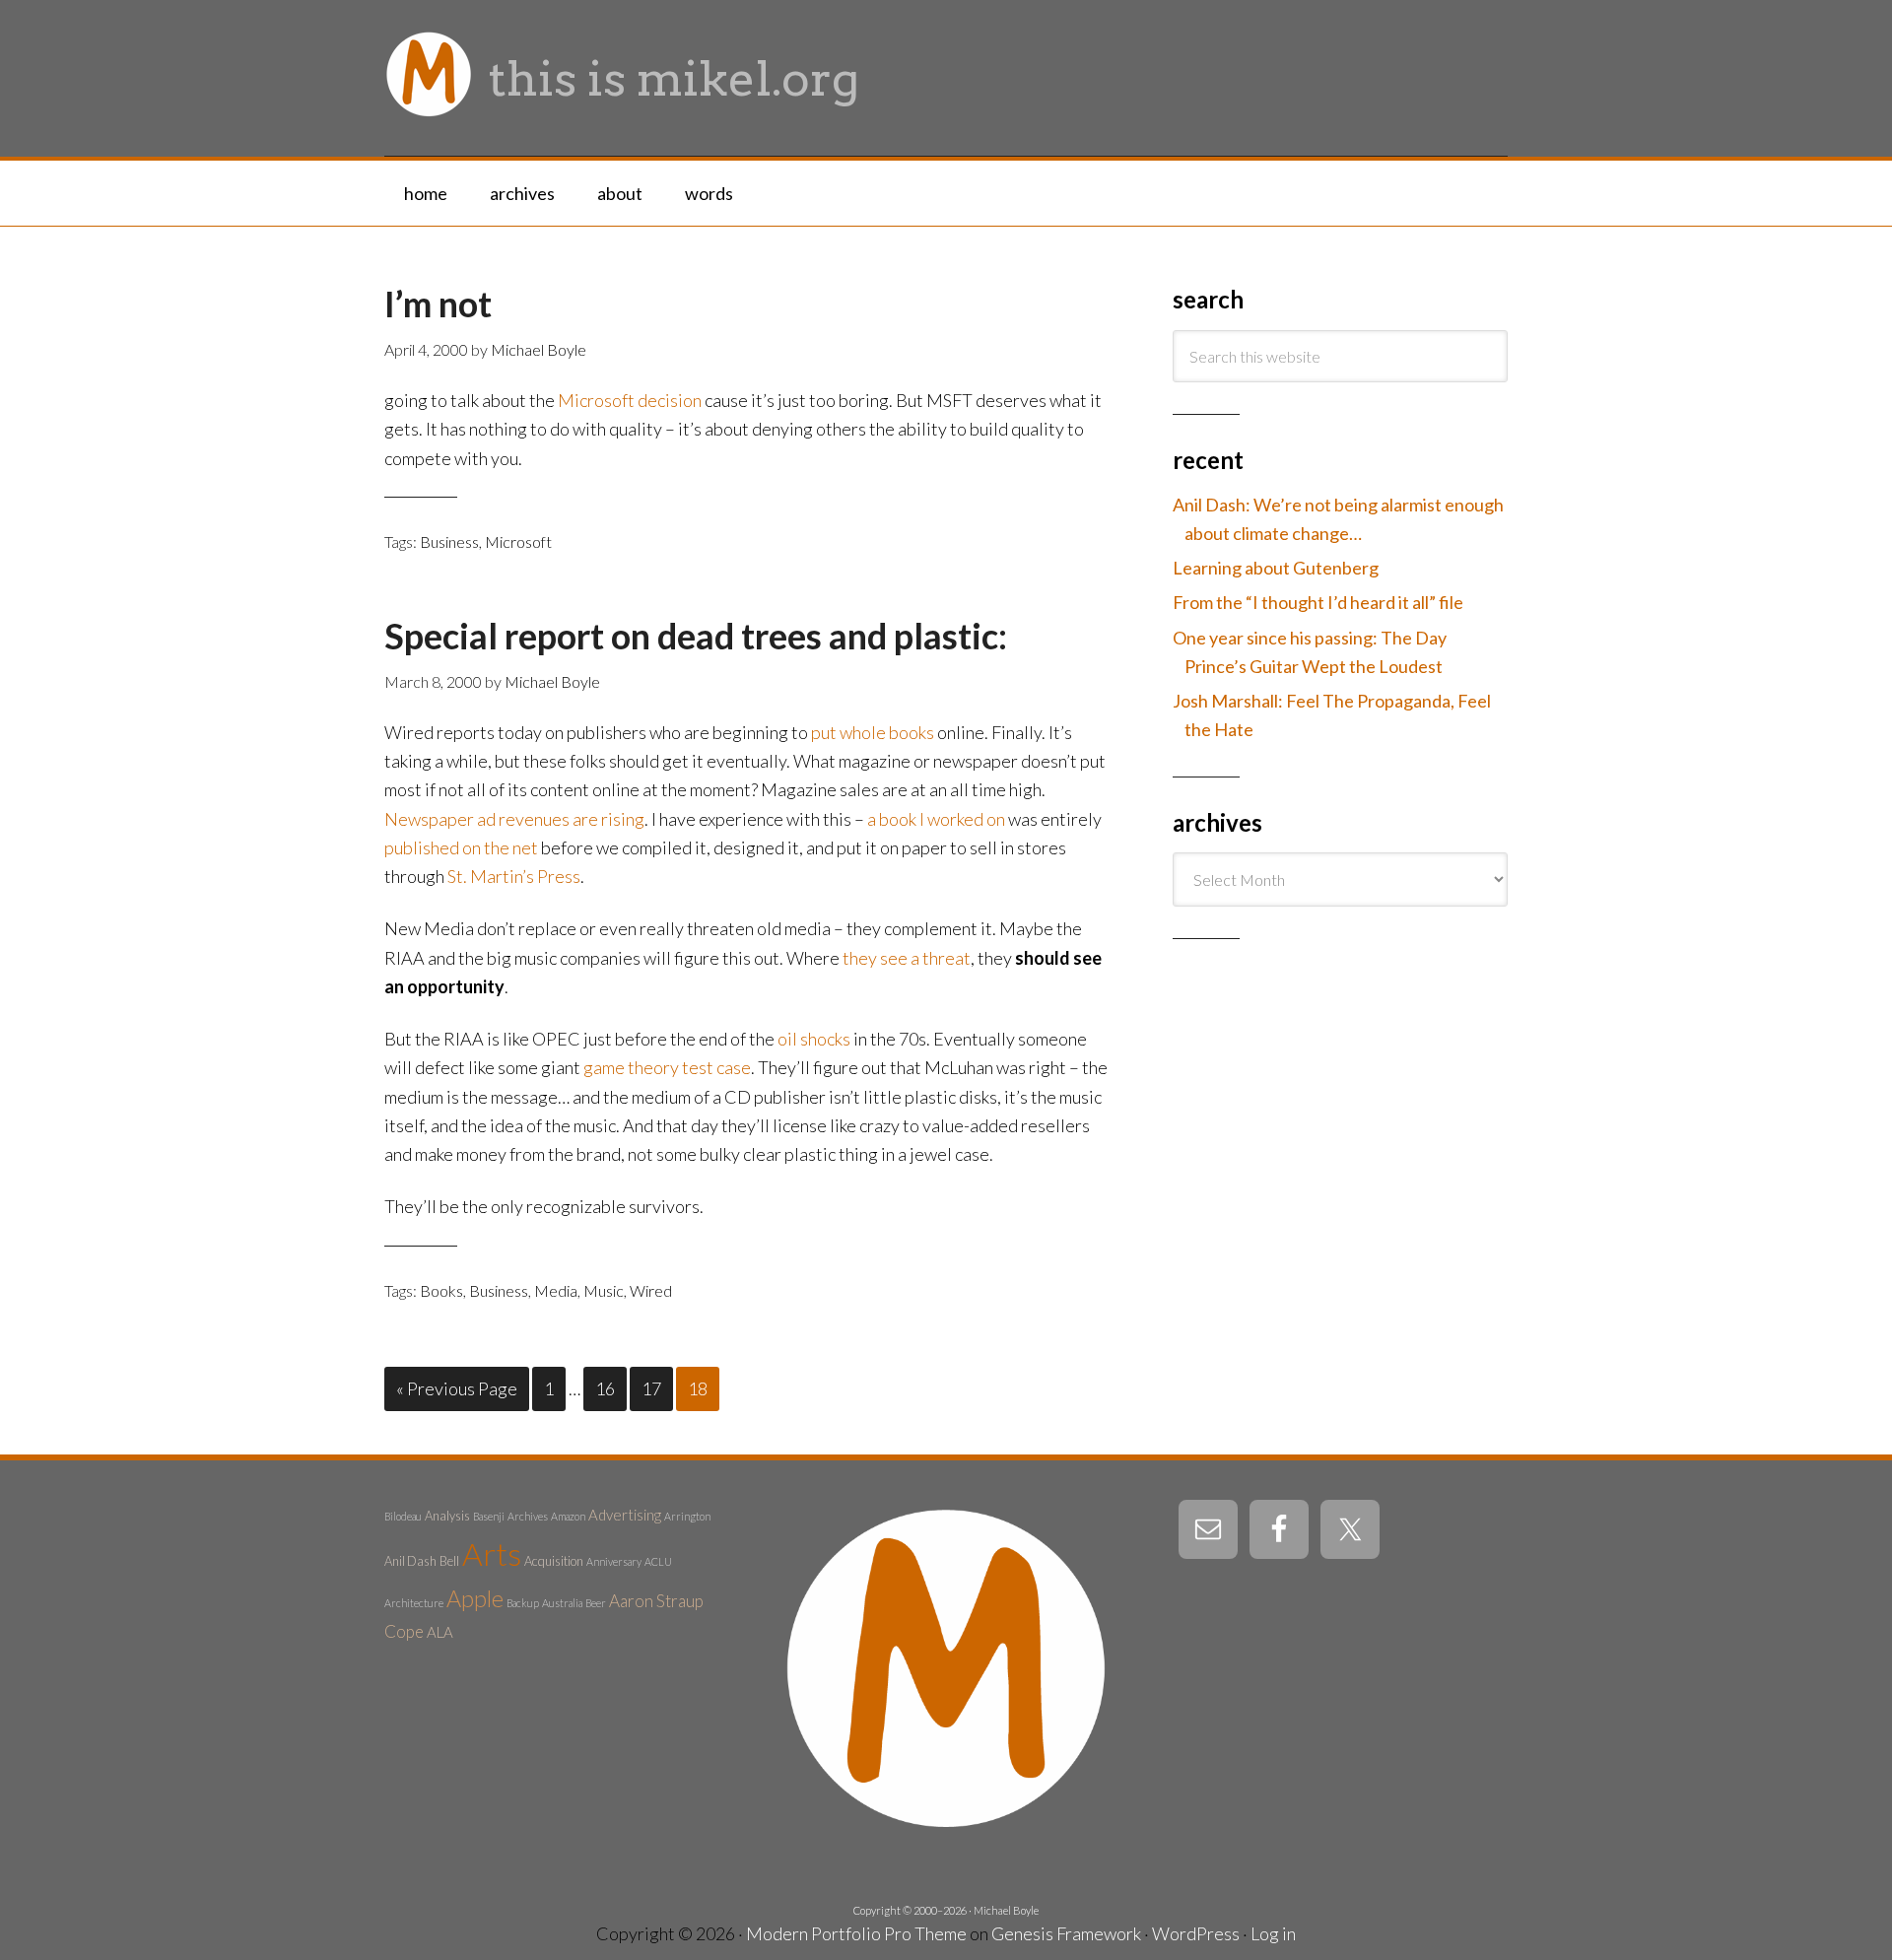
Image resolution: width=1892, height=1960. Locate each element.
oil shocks (814, 1039)
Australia (562, 1603)
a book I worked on (936, 819)
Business (449, 541)
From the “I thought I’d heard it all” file (1318, 602)
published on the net (461, 847)
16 (605, 1388)
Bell (449, 1561)
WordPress (1196, 1933)
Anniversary (614, 1561)
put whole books (873, 732)
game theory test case (667, 1067)
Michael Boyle (1006, 1910)
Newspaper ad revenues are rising (514, 819)
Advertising (625, 1515)
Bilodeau (403, 1516)
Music (604, 1290)
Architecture (414, 1603)
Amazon (568, 1516)
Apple (475, 1598)
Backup (523, 1603)
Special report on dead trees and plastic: (696, 636)
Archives (528, 1516)
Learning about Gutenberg (1276, 568)
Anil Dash (410, 1561)
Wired (651, 1290)
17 (651, 1388)
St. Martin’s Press (514, 876)
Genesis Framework (1066, 1933)
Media (556, 1290)
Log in (1273, 1933)
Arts (492, 1554)
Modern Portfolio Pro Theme (856, 1933)
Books (441, 1290)
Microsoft (518, 541)
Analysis (447, 1516)
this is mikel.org (674, 79)
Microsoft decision (630, 400)
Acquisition (554, 1561)
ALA (440, 1632)
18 (698, 1388)
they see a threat (907, 958)
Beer (596, 1603)
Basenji (489, 1516)
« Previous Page (457, 1388)
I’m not (438, 304)
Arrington (687, 1516)
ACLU (658, 1561)
